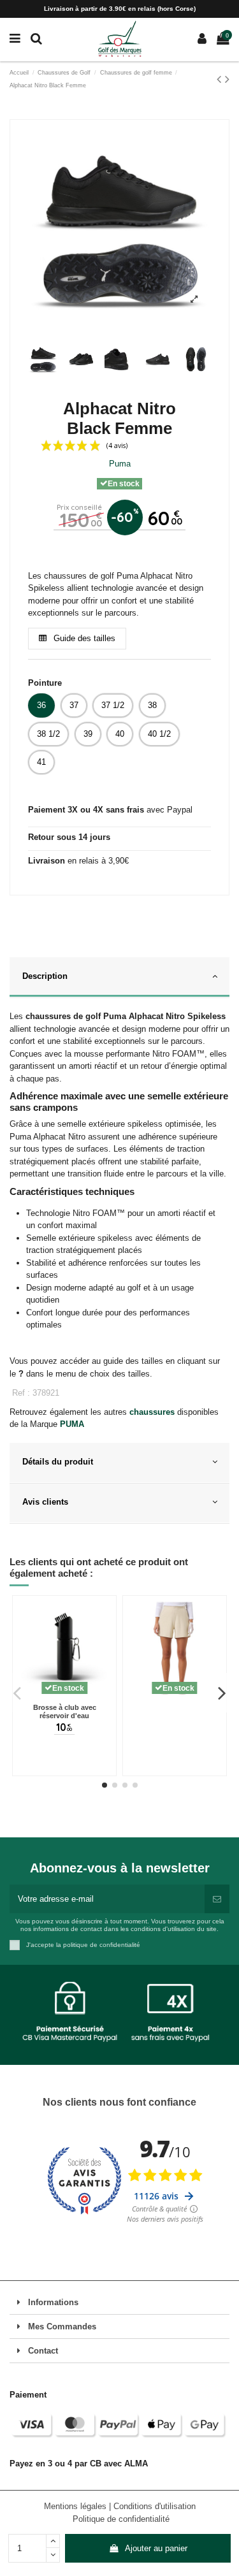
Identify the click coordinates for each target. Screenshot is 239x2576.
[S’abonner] (217, 1899)
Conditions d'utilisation (155, 2506)
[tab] (119, 978)
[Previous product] (221, 79)
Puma (120, 464)
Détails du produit (58, 1462)
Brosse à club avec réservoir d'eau (65, 1712)
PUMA (72, 1424)
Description (45, 976)
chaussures (152, 1412)
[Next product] (227, 79)
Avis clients (45, 1502)
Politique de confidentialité (121, 2519)
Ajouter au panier (156, 2548)
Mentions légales (76, 2506)
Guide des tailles (83, 638)
